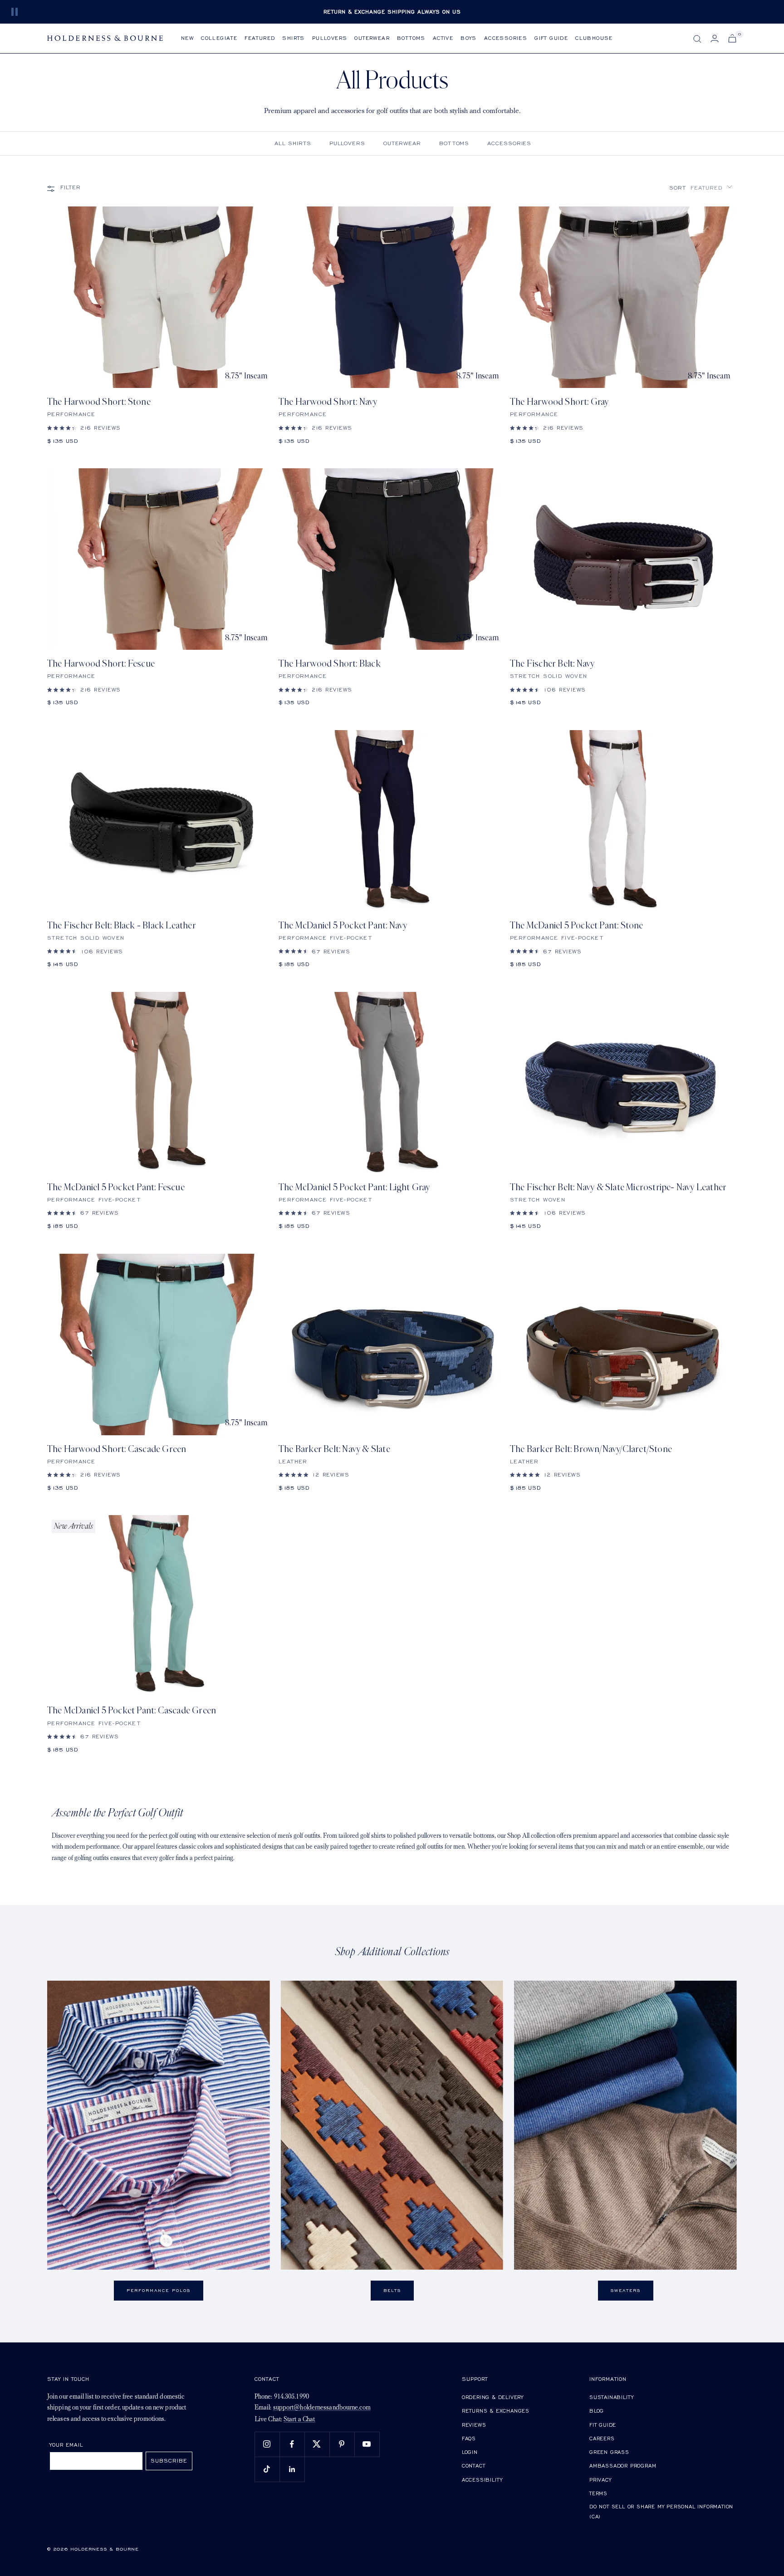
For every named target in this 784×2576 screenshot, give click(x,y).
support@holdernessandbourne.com (322, 2408)
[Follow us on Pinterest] (342, 2444)
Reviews (474, 2425)
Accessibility (482, 2480)
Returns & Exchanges (496, 2411)
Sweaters (626, 2290)
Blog (597, 2411)
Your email (66, 2445)
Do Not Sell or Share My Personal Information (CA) (661, 2511)
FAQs (469, 2438)
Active (443, 38)
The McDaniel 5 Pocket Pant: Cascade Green (132, 1710)
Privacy (600, 2480)
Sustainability (612, 2397)
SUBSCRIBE (169, 2461)
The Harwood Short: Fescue (101, 664)
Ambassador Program (623, 2466)
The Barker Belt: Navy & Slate (334, 1449)
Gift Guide (551, 38)
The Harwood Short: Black (330, 664)
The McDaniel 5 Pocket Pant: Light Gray (354, 1187)
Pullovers (330, 38)
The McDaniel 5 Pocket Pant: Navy (343, 925)
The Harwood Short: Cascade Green (117, 1449)
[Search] (697, 39)
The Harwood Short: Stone (99, 402)
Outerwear (372, 38)
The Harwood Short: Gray (559, 402)
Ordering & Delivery (493, 2397)
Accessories (506, 38)
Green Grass (609, 2452)
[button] (701, 188)
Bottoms (411, 38)
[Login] (715, 38)
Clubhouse (594, 38)
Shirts (293, 38)
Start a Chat (299, 2420)
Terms (598, 2493)
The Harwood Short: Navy (328, 402)
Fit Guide (603, 2425)
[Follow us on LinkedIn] (292, 2469)
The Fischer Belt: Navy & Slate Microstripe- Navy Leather (618, 1187)
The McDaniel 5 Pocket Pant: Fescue (116, 1187)
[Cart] (732, 38)
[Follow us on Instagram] (267, 2444)
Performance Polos (159, 2290)
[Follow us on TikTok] (267, 2469)
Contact (474, 2466)
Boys (469, 38)
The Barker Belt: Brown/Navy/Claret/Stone (591, 1449)
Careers (602, 2438)
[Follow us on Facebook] (292, 2444)
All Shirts (293, 143)
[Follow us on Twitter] (317, 2444)
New (187, 38)
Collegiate (219, 38)
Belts (392, 2290)
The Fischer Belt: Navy (552, 664)
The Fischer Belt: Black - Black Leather (122, 925)
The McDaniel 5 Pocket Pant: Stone (577, 925)
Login (470, 2452)
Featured (260, 38)
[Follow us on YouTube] (367, 2444)
